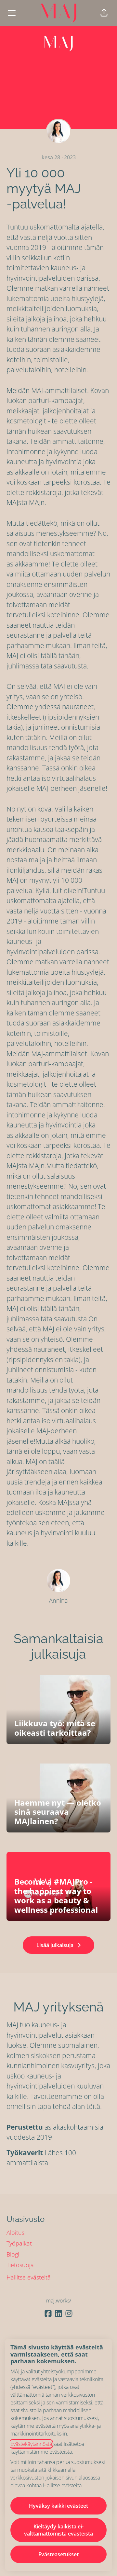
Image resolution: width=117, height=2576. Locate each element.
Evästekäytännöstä (31, 2444)
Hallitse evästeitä (29, 2277)
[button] (104, 13)
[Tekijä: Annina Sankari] (58, 1581)
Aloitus (15, 2233)
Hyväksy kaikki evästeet (58, 2506)
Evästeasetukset (58, 2554)
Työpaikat (19, 2243)
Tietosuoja (20, 2265)
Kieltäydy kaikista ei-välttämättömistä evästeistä (58, 2530)
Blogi (13, 2254)
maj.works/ (59, 2301)
